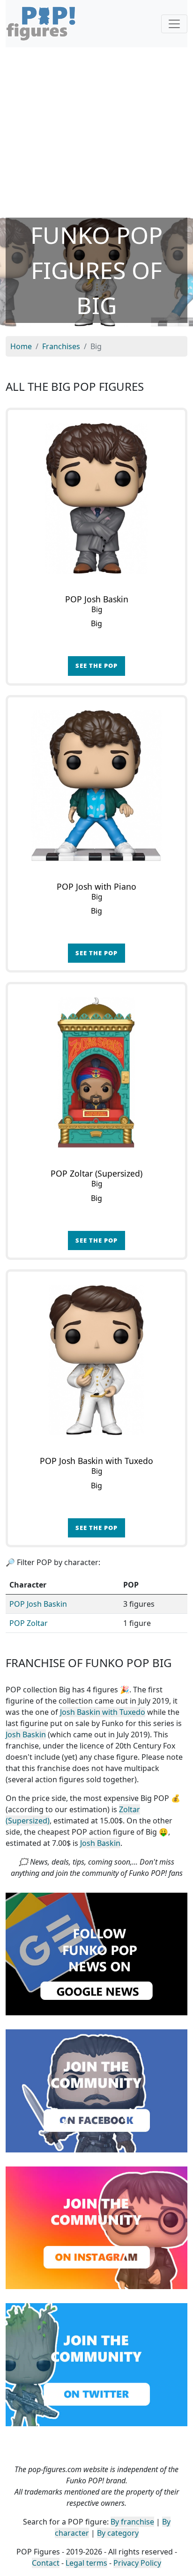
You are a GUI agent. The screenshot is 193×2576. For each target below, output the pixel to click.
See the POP (96, 666)
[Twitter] (96, 2364)
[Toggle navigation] (174, 24)
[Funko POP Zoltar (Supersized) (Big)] (96, 1073)
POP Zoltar (29, 1623)
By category (118, 2533)
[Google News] (96, 1953)
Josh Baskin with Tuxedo (103, 1712)
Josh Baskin (26, 1734)
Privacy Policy (137, 2563)
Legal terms (86, 2563)
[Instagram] (96, 2227)
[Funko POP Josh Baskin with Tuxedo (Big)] (96, 1360)
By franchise (132, 2522)
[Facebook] (96, 2090)
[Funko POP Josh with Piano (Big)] (96, 786)
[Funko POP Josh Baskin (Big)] (96, 498)
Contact (46, 2563)
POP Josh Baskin (38, 1604)
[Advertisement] (96, 132)
